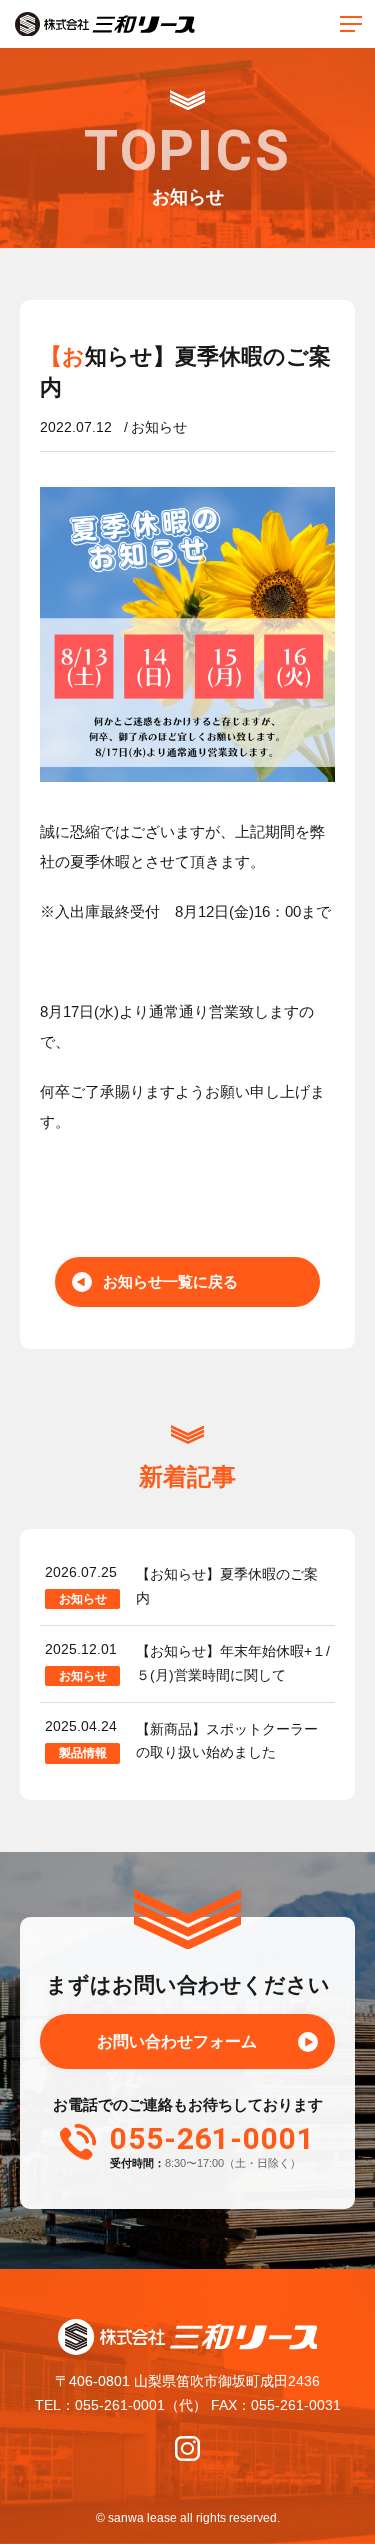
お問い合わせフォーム (177, 2041)
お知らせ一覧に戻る (170, 1281)
